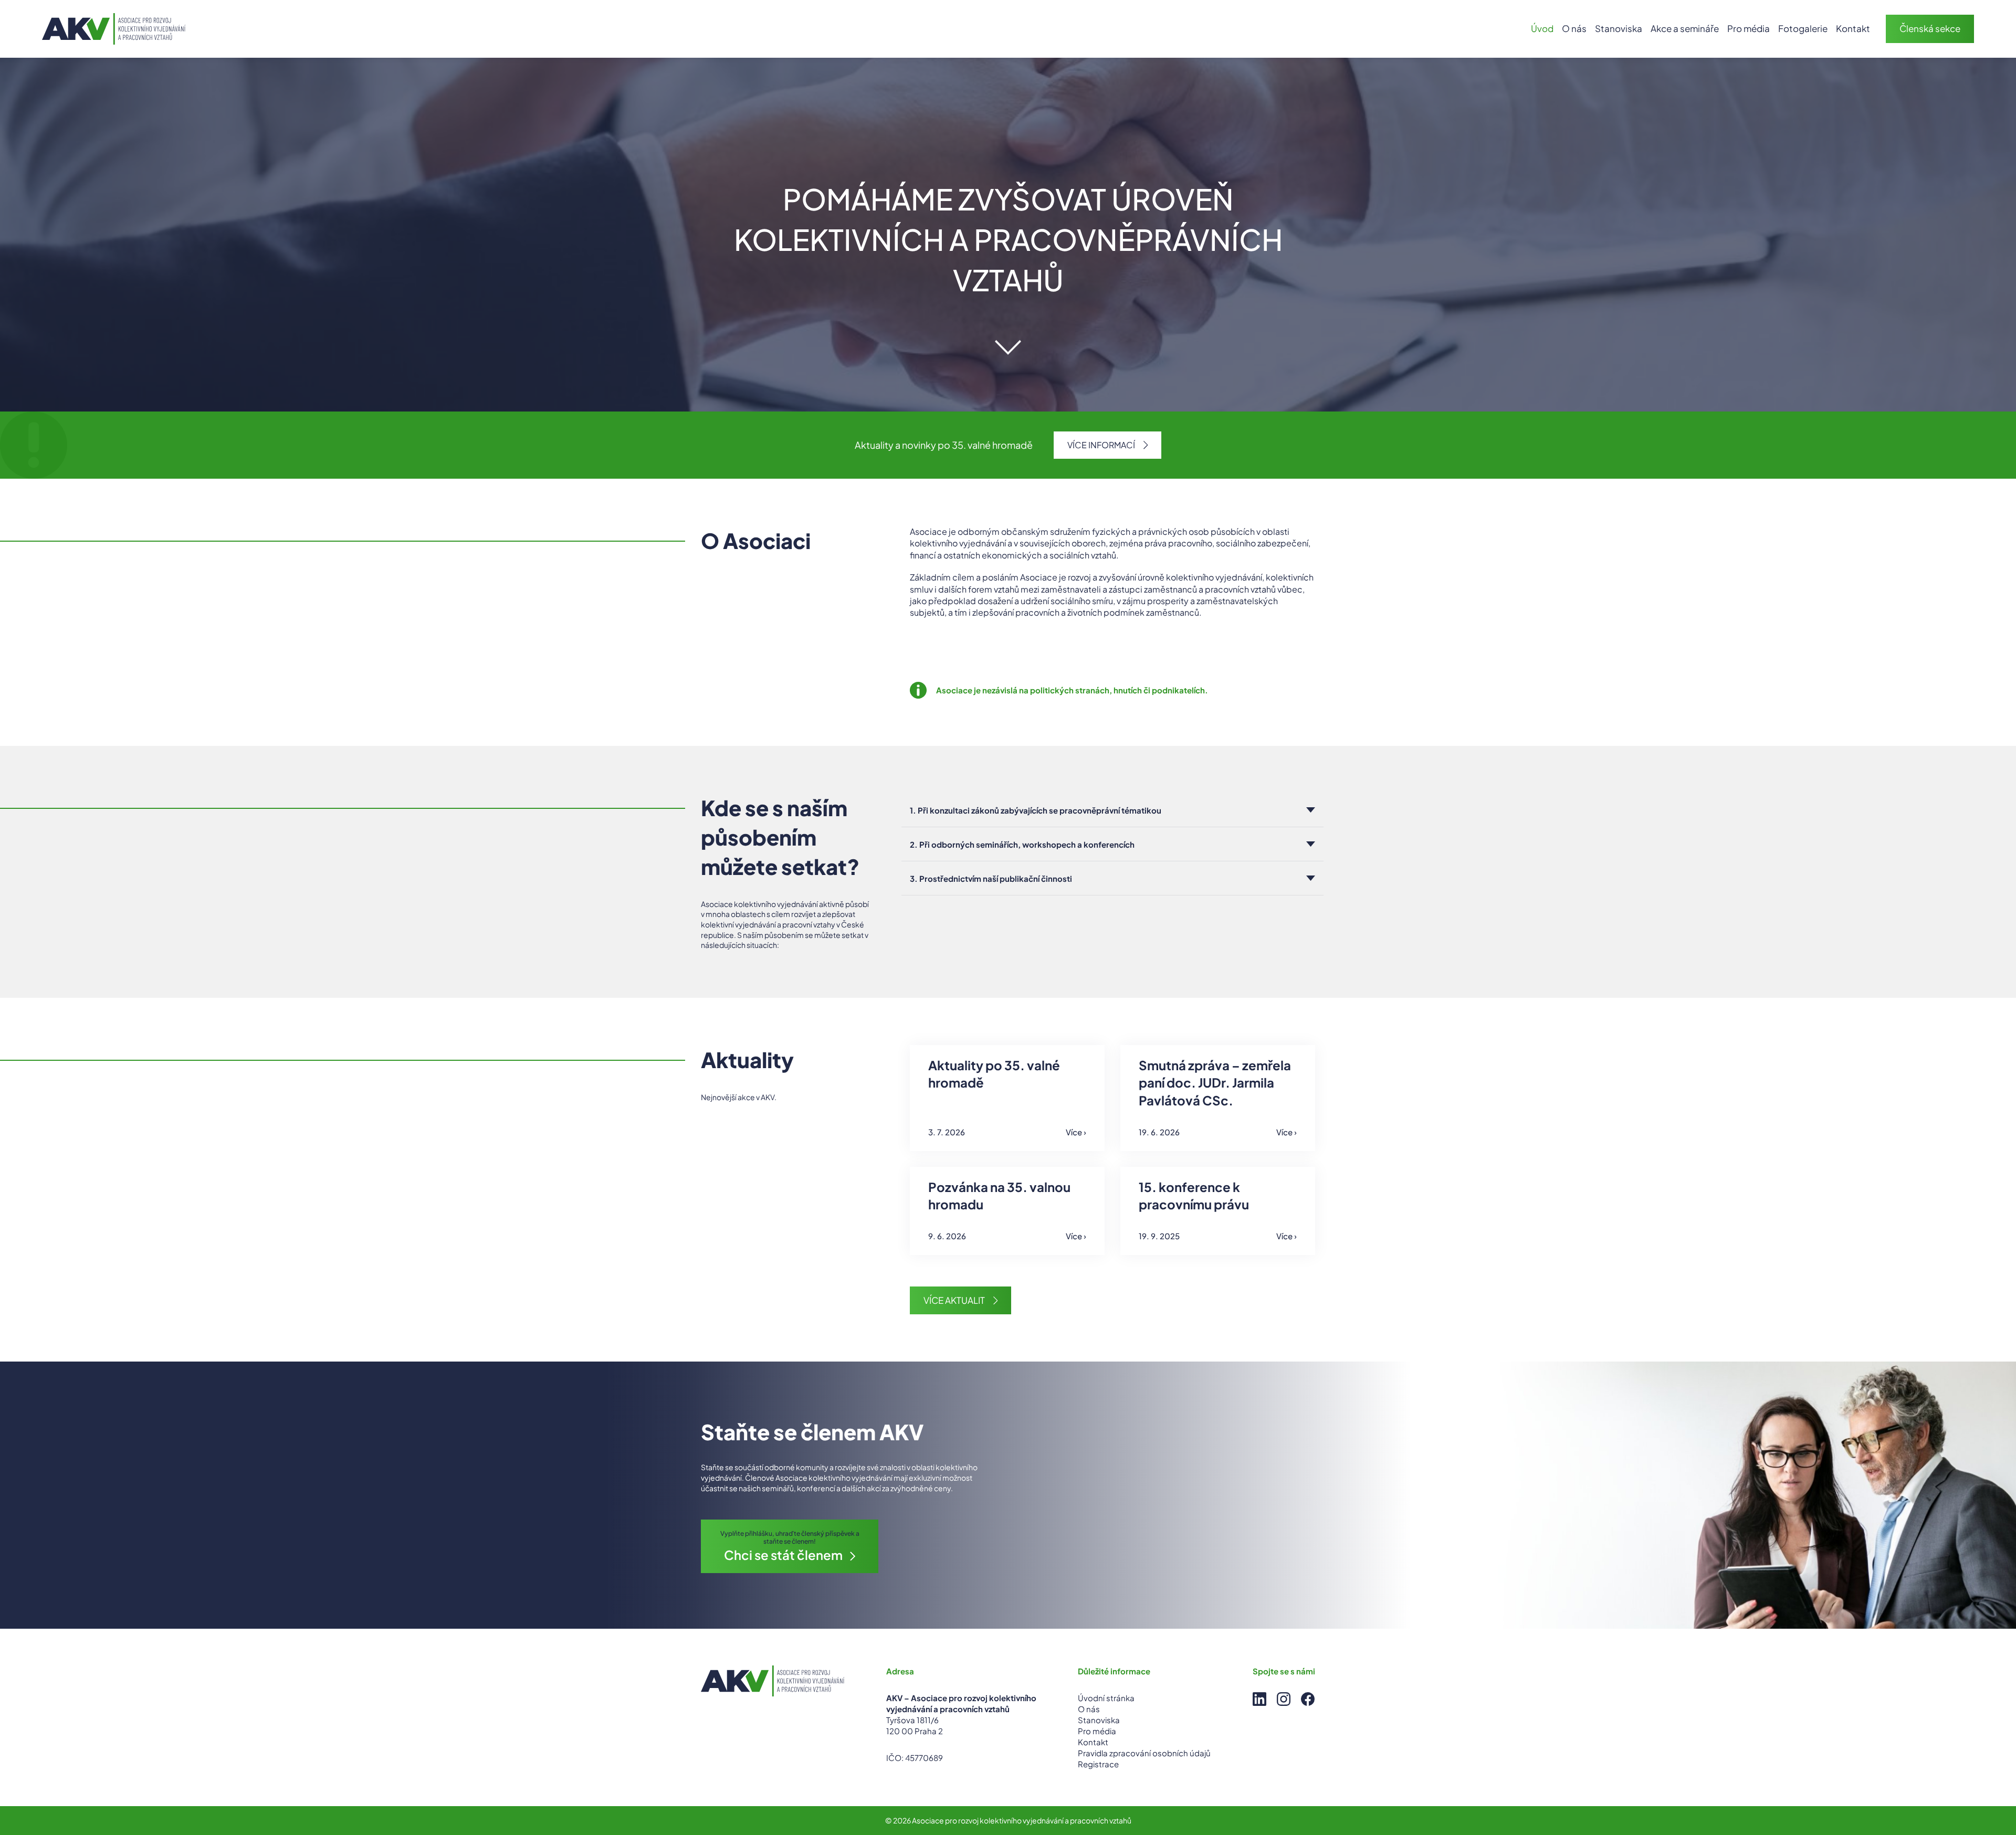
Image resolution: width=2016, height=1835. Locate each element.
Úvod (1542, 28)
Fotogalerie (1803, 28)
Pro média (1749, 28)
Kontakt (1853, 28)
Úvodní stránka (1106, 1698)
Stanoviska (1619, 28)
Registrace (1098, 1764)
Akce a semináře (1685, 28)
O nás (1574, 28)
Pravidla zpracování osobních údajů (1144, 1753)
